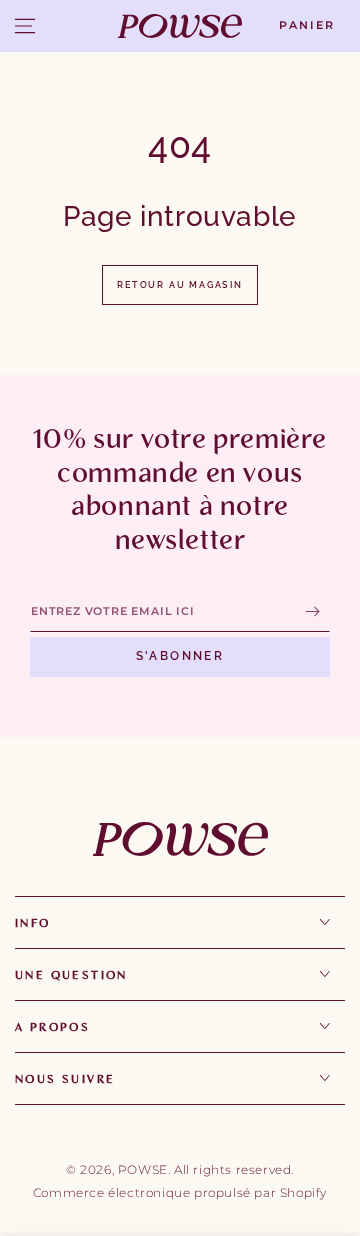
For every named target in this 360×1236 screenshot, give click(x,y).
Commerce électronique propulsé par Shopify (180, 1192)
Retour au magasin (180, 285)
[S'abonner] (317, 612)
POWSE (143, 1169)
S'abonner (180, 656)
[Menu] (25, 26)
